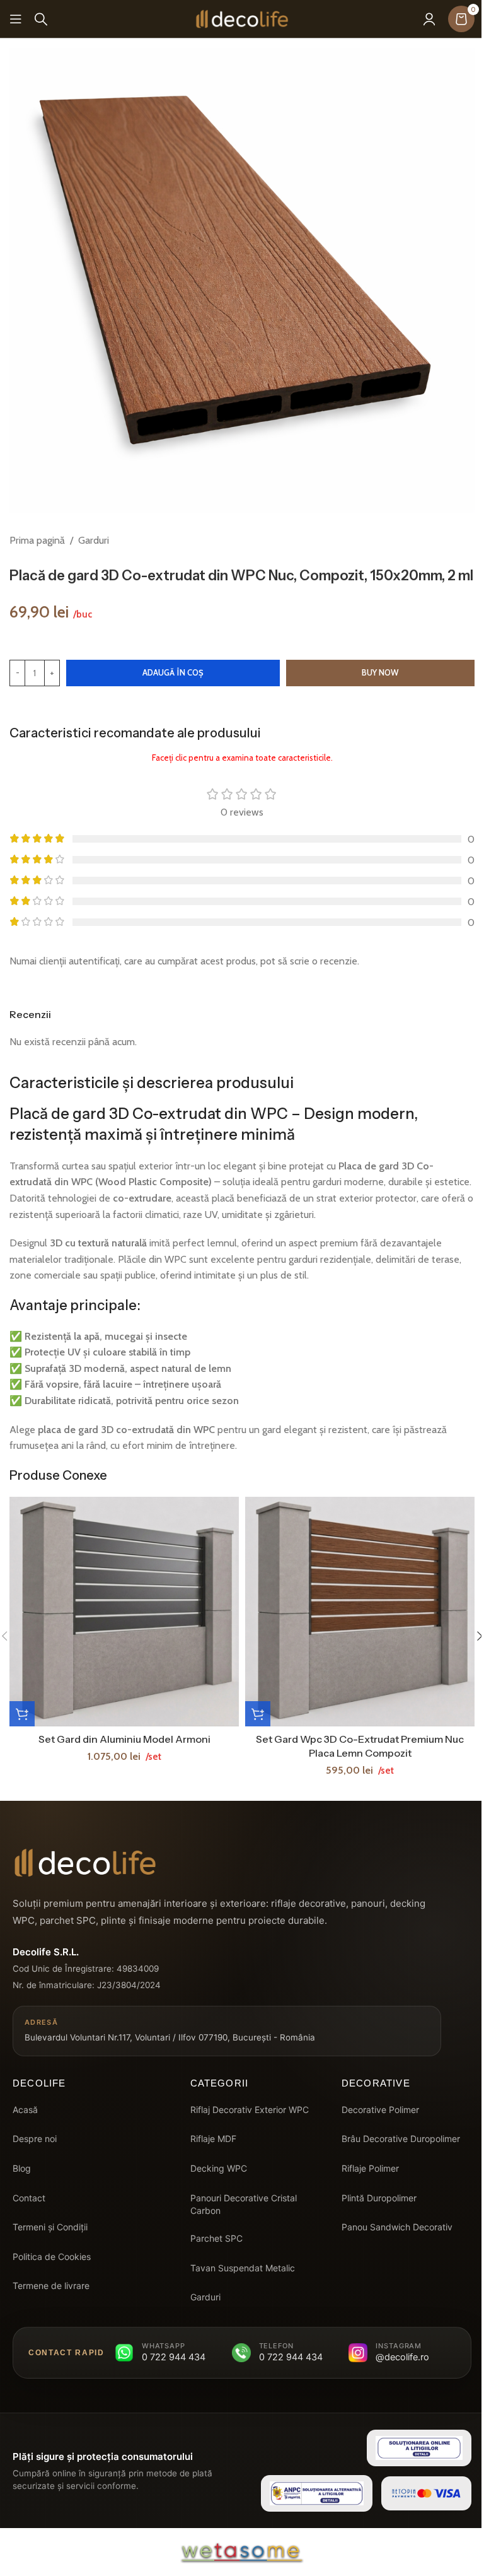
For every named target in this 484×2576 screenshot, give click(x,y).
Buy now (380, 672)
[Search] (41, 19)
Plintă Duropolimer (379, 2198)
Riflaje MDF (213, 2139)
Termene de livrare (51, 2286)
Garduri (94, 540)
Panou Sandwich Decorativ (397, 2227)
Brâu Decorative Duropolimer (401, 2139)
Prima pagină (37, 540)
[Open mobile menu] (16, 19)
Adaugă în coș (173, 672)
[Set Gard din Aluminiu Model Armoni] (124, 1612)
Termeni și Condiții (50, 2227)
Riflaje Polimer (370, 2168)
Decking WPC (219, 2168)
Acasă (25, 2110)
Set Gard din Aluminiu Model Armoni (124, 1739)
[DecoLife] (85, 1863)
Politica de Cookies (52, 2257)
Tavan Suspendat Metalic (243, 2268)
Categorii (220, 2083)
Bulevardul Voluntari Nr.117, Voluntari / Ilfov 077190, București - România (170, 2030)
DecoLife (39, 2083)
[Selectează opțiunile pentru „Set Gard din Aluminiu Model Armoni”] (22, 1714)
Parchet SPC (216, 2238)
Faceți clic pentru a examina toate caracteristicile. (242, 758)
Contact (29, 2198)
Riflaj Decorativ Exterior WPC (250, 2110)
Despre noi (35, 2139)
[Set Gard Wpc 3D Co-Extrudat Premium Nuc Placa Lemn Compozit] (360, 1612)
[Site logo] (242, 18)
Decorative (376, 2083)
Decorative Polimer (380, 2110)
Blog (22, 2168)
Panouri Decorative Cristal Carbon (244, 2204)
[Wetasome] (242, 2552)
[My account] (429, 19)
